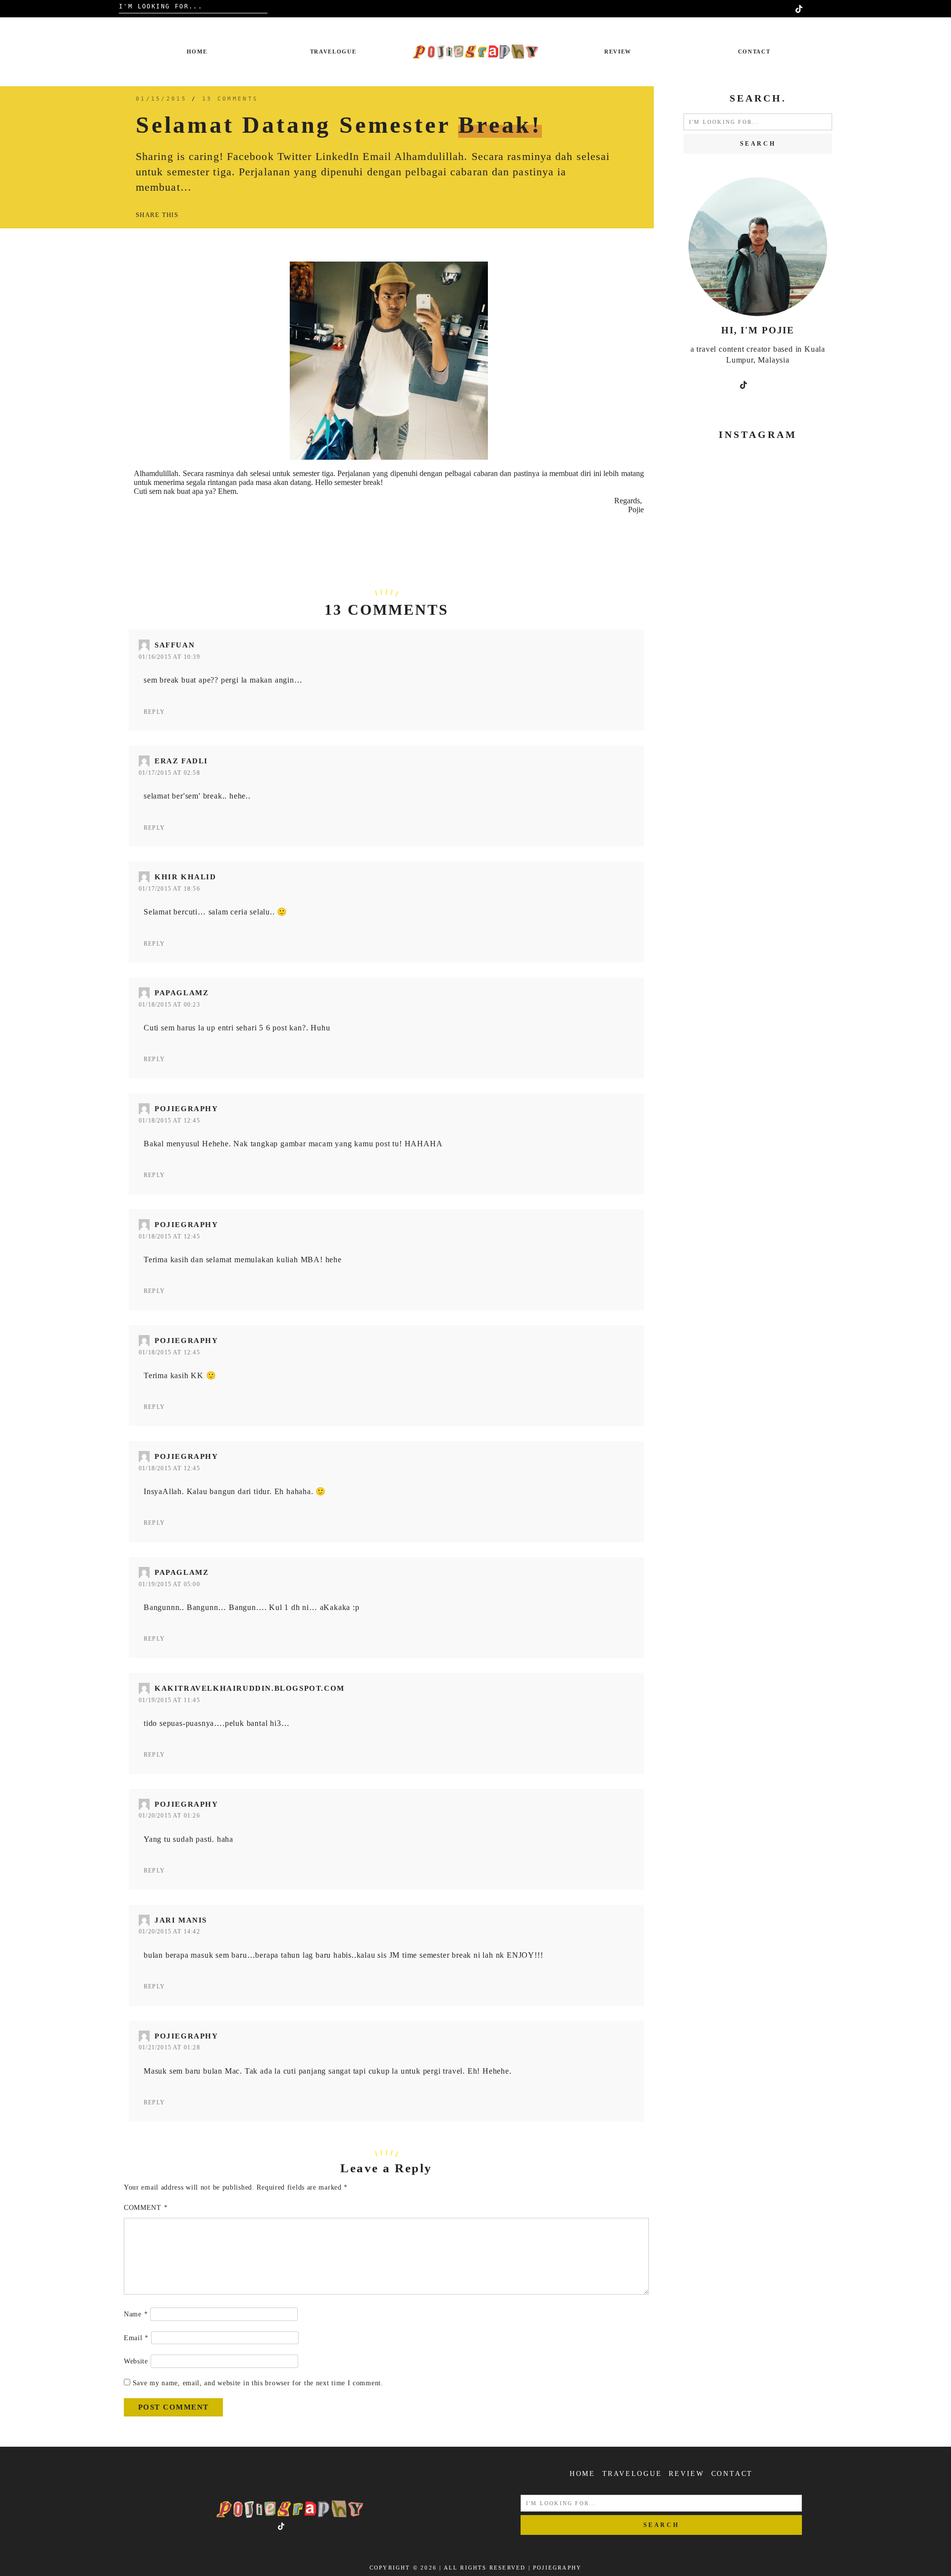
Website (136, 2361)
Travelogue (333, 52)
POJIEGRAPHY (557, 2568)
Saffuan (175, 645)
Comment (146, 2208)
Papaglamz (182, 993)
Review (618, 52)
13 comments (230, 99)
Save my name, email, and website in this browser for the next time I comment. (258, 2383)
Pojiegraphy (186, 1109)
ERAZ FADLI (181, 761)
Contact (754, 52)
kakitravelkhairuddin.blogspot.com (250, 1688)
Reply (154, 712)
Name (136, 2314)
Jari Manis (181, 1920)
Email (136, 2338)
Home (197, 52)
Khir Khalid (185, 877)
